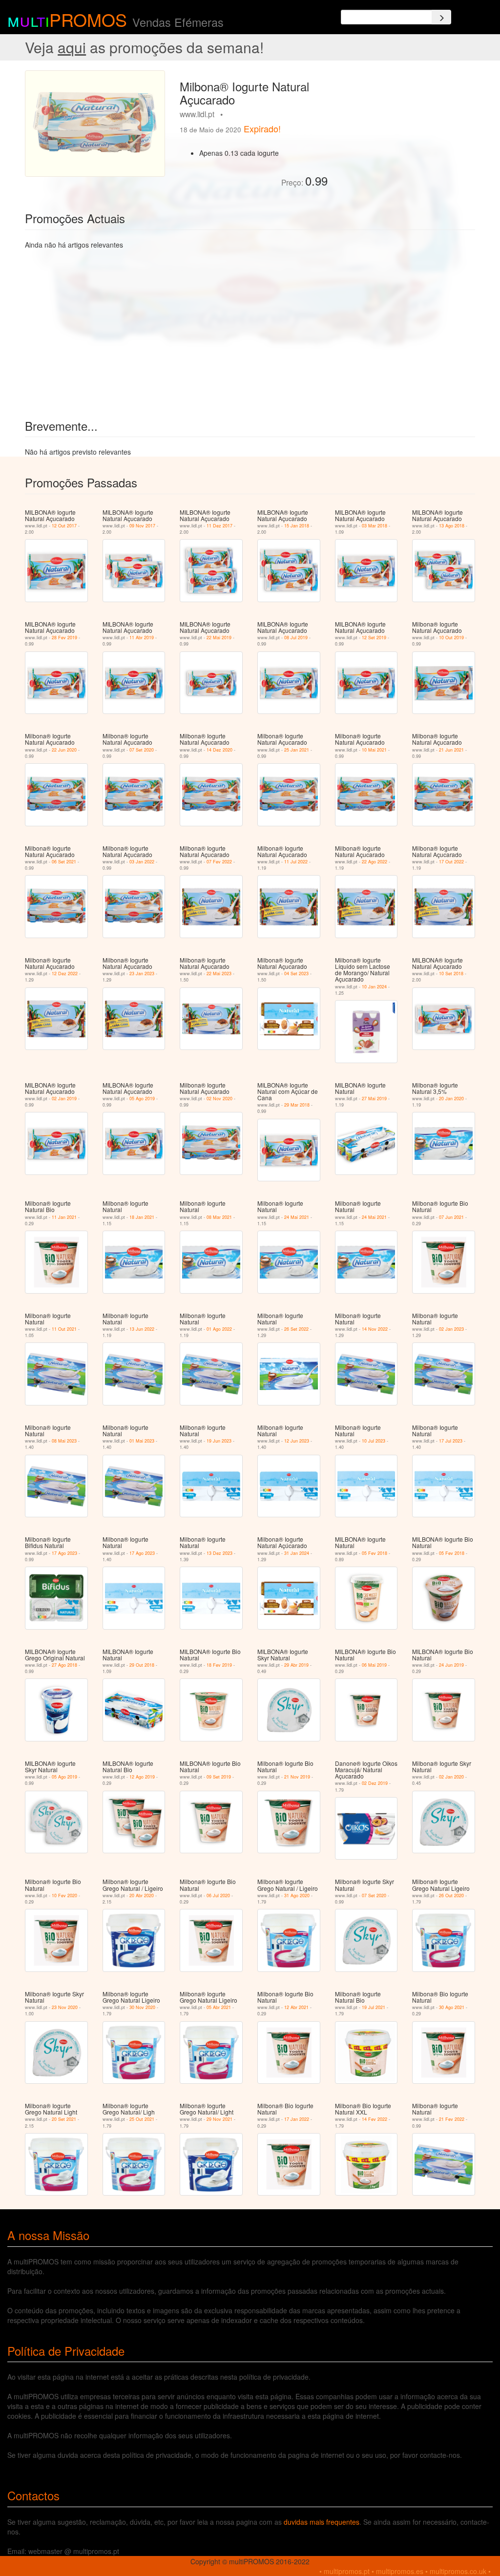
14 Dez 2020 (219, 750)
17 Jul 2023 (451, 1441)
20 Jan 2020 (451, 1099)
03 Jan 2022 (142, 862)
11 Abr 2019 (142, 638)
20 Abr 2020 (142, 1895)
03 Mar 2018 (375, 526)
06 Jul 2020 (218, 1895)
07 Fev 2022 (219, 862)
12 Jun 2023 (297, 1441)
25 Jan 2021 (297, 750)
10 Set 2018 (451, 974)
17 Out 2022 (451, 862)
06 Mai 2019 (374, 1665)
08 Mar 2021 (219, 1217)
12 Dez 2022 (65, 974)
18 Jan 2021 (142, 1217)
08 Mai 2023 (64, 1441)
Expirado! (262, 128)
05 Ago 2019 (142, 1099)
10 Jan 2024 (374, 987)
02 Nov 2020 (219, 1099)
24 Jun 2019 (451, 1665)
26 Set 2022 (296, 1329)
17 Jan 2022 (297, 2119)
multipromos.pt (347, 2571)
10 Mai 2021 (374, 750)
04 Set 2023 (296, 974)
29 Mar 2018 (297, 1105)
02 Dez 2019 (375, 1783)
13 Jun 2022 (142, 1329)
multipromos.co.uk (458, 2571)
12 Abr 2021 (296, 2007)
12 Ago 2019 (142, 1777)
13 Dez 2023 (219, 1553)
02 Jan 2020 (451, 1777)
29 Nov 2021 (219, 2119)
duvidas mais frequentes (322, 2522)
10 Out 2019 (451, 638)
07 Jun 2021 (451, 1217)
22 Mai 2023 (219, 974)
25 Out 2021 (142, 2119)
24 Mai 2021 (297, 1217)
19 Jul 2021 (374, 2007)
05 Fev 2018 (375, 1553)
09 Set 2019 (219, 1777)
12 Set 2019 (374, 638)
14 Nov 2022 (375, 1329)
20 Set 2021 (64, 2119)
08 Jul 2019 (296, 638)
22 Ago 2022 (375, 862)
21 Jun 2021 (451, 750)
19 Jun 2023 (219, 1441)
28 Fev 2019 (64, 638)
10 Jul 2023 (374, 1441)
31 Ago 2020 (297, 1895)
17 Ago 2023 (64, 1553)
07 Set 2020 (142, 750)
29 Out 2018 (142, 1665)
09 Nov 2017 (142, 526)
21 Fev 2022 (452, 2119)
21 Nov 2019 (297, 1777)
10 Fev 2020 (64, 1895)
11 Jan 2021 (64, 1217)
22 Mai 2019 (219, 638)
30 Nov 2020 (142, 2007)
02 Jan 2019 (64, 1099)
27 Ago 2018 (64, 1665)
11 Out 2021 (64, 1329)
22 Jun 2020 (64, 750)
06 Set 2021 (64, 862)
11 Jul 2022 (296, 862)
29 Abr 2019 (296, 1665)
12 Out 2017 (64, 526)
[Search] (441, 17)
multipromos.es (400, 2571)
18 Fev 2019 (219, 1665)
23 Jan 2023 (142, 974)
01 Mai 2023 (142, 1441)
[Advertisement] (405, 131)
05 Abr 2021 (219, 2007)
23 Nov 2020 (65, 2007)
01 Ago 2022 (219, 1329)
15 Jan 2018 (297, 526)
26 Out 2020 (451, 1895)
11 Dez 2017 (219, 526)
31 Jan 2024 (297, 1553)
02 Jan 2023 (451, 1329)
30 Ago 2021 (452, 2007)
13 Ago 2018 (452, 526)
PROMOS (88, 19)
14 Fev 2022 (375, 2119)
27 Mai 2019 (374, 1099)
